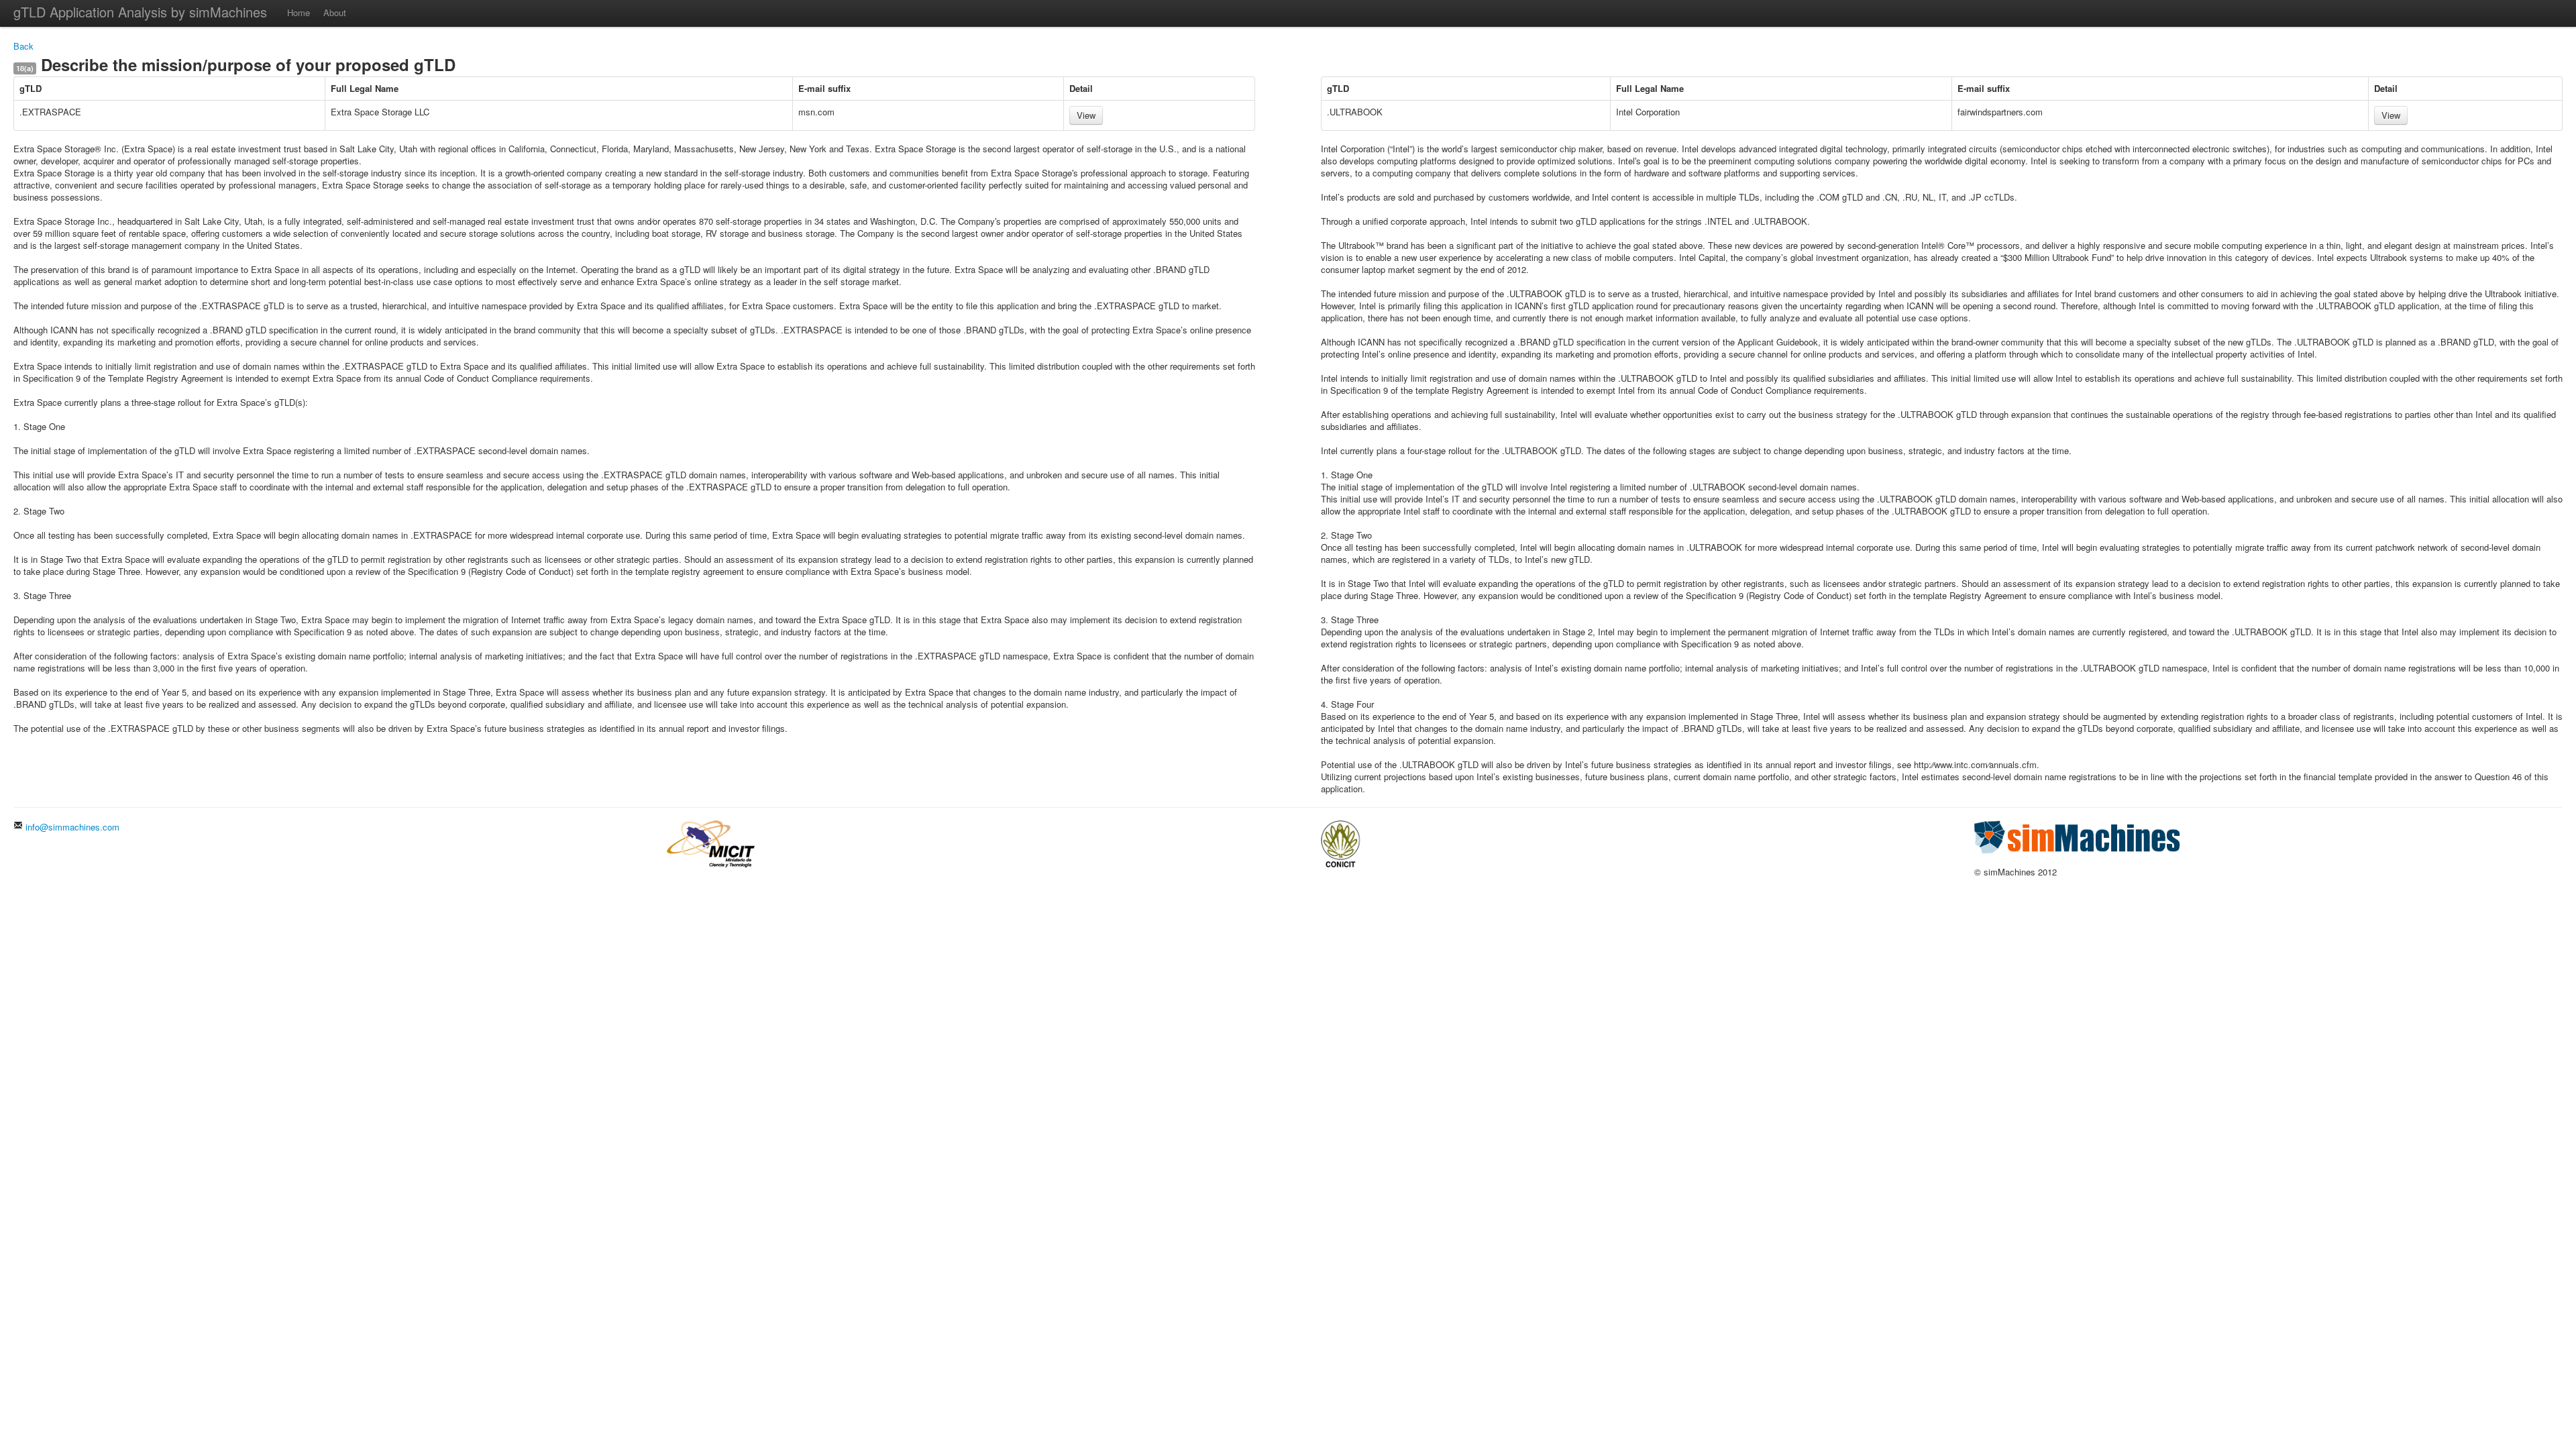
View (1086, 115)
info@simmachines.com (71, 827)
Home (299, 12)
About (335, 12)
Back (23, 46)
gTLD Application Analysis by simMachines (140, 12)
